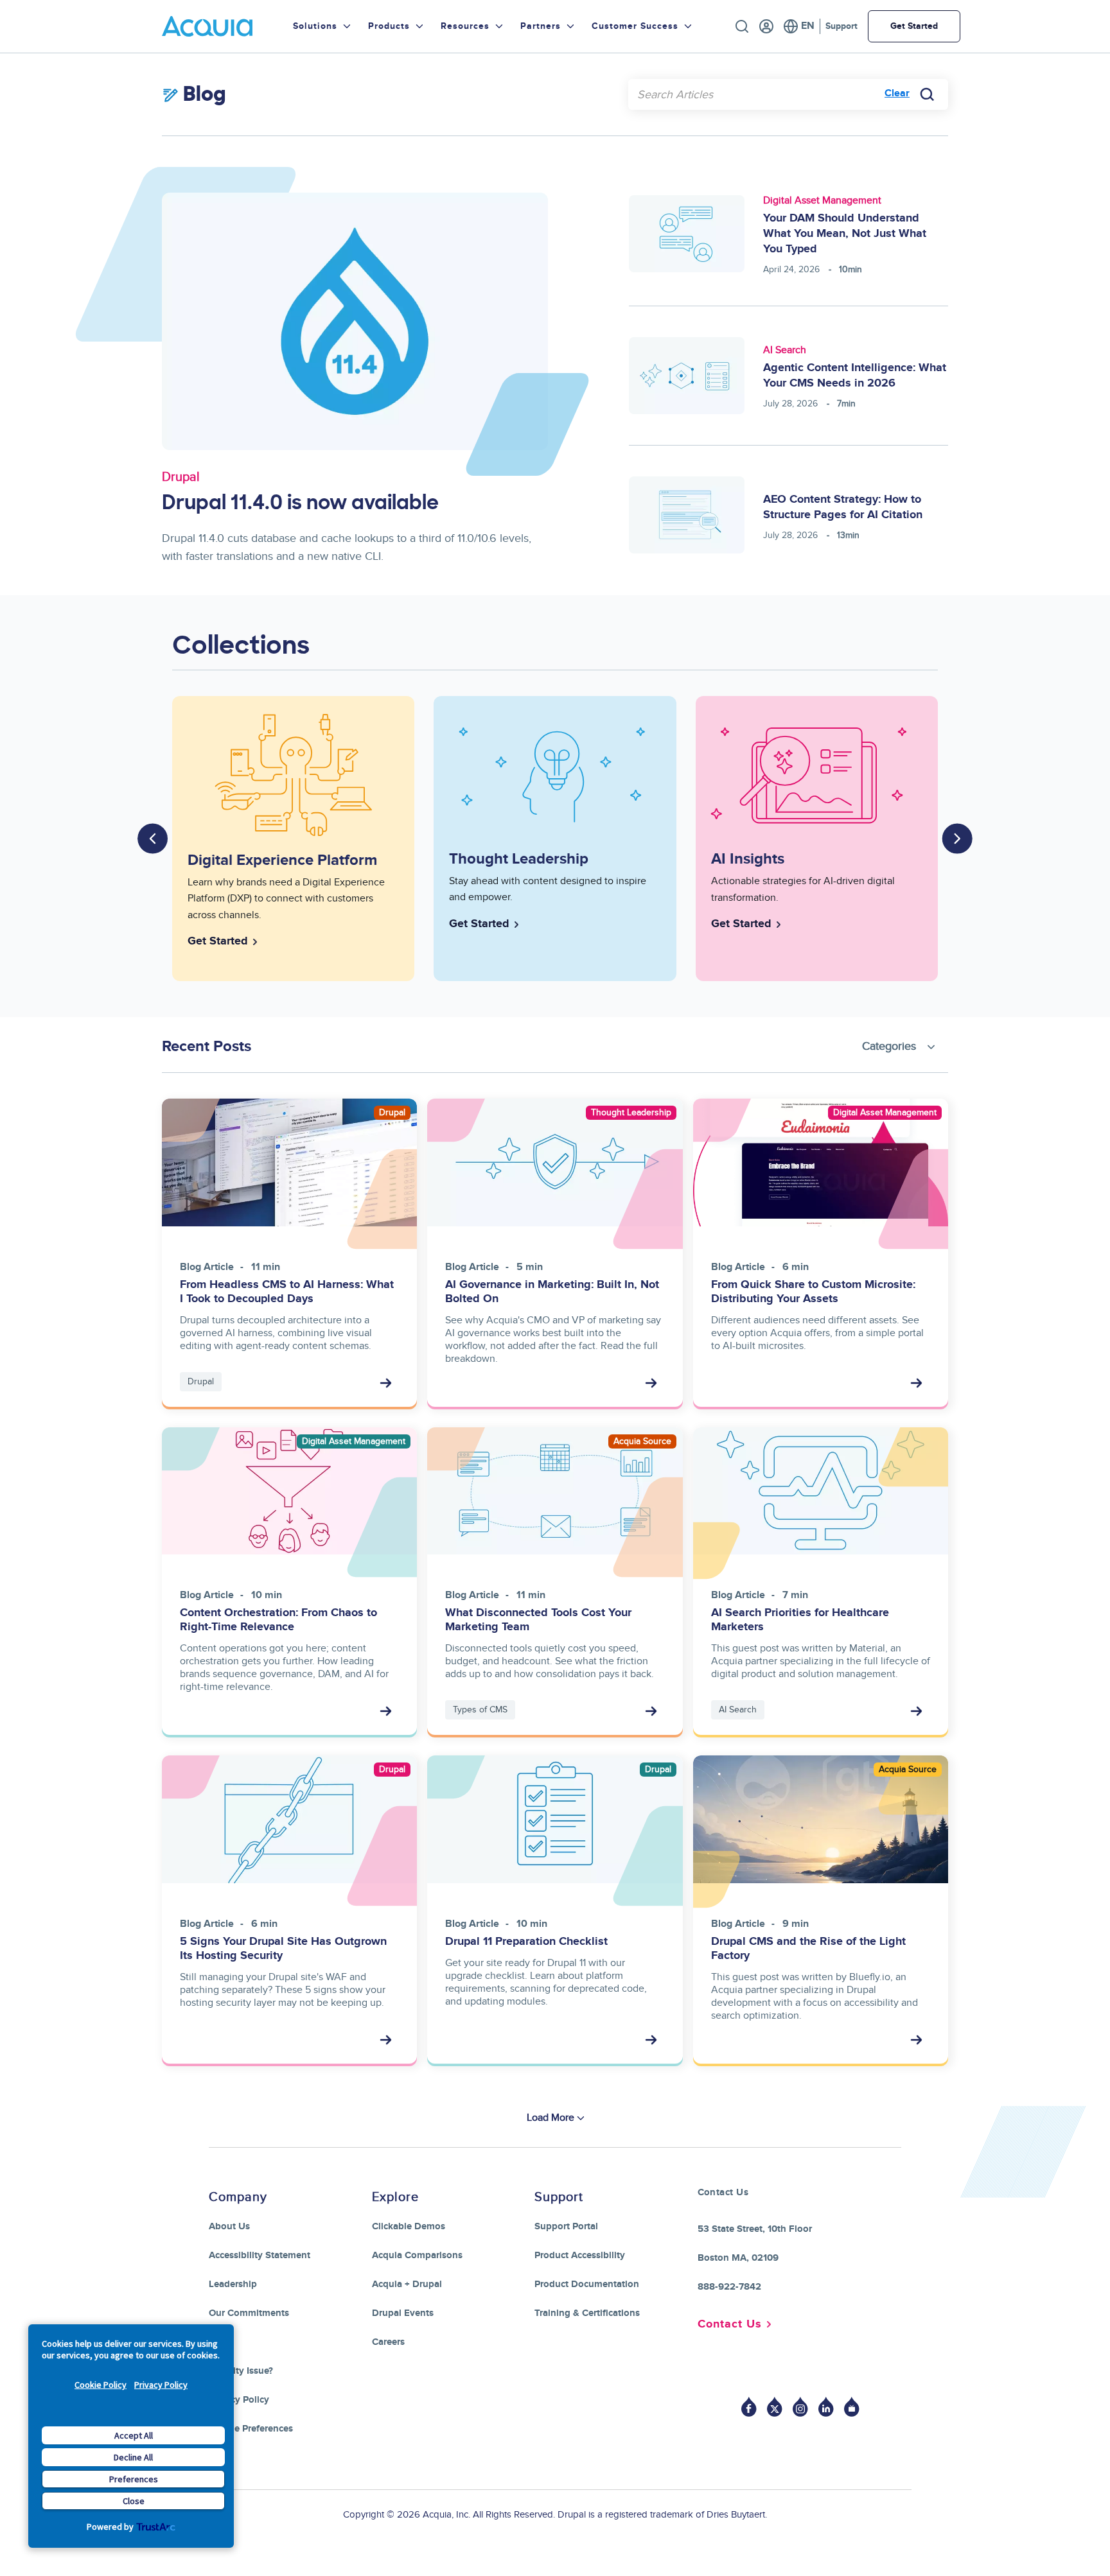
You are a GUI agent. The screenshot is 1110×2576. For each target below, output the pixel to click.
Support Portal (566, 2226)
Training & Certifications (587, 2313)
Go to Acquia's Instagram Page (800, 2407)
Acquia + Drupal (407, 2284)
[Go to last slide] (153, 839)
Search (742, 26)
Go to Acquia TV (852, 2407)
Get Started (914, 26)
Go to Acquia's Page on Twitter (775, 2407)
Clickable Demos (409, 2226)
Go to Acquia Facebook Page (749, 2407)
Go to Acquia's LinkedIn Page (826, 2407)
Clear (897, 93)
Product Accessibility (580, 2255)
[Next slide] (957, 839)
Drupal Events (403, 2313)
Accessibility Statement (260, 2255)
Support (841, 26)
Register (766, 26)
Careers (388, 2342)
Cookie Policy (101, 2385)
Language (799, 26)
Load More (551, 2118)
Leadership (233, 2284)
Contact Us (730, 2324)
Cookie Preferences (251, 2429)
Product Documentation (587, 2284)
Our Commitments (249, 2313)
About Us (229, 2226)
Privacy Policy (161, 2385)
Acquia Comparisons (417, 2255)
